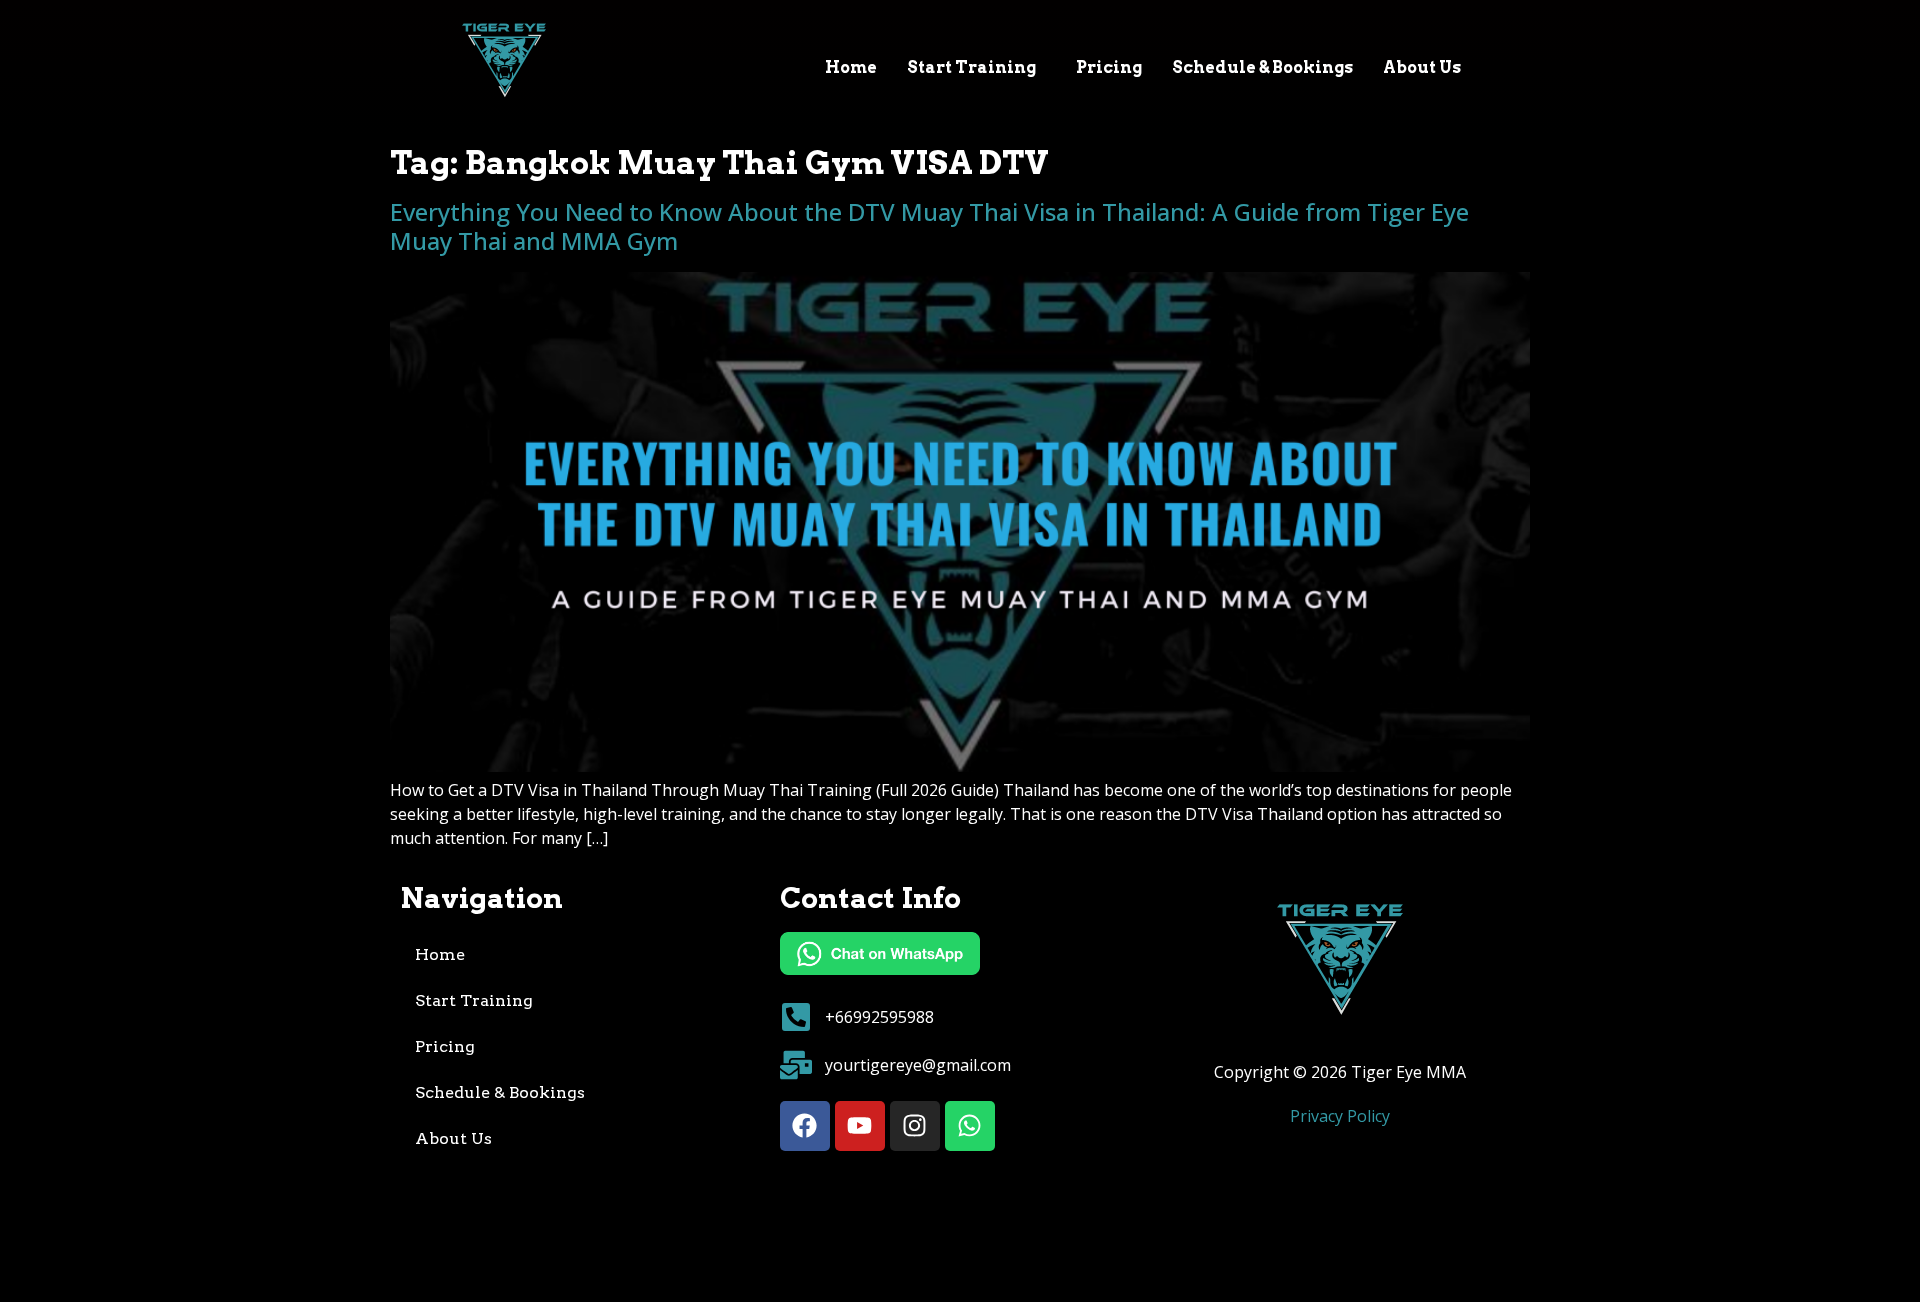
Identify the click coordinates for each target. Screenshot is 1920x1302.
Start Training (971, 67)
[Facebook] (805, 1126)
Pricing (1109, 67)
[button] (976, 68)
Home (851, 67)
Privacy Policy (1340, 1116)
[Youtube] (860, 1126)
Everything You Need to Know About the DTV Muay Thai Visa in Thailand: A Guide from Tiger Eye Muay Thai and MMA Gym (929, 226)
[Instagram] (915, 1126)
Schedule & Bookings (1262, 67)
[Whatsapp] (970, 1126)
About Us (1422, 67)
